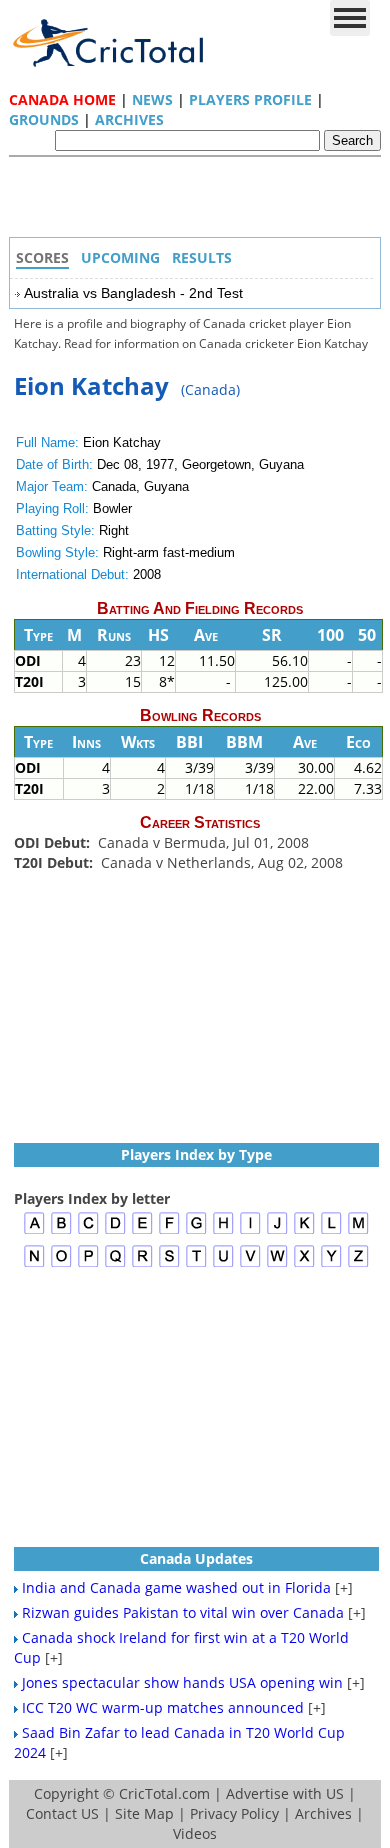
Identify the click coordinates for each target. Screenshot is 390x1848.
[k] (304, 1231)
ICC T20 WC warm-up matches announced (163, 1707)
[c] (88, 1231)
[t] (196, 1264)
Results (202, 257)
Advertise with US (285, 1793)
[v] (250, 1264)
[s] (169, 1264)
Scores (42, 257)
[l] (331, 1231)
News (152, 99)
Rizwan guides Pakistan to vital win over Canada (183, 1612)
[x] (304, 1264)
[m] (358, 1231)
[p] (88, 1264)
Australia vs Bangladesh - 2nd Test (133, 293)
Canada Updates (196, 1558)
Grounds (44, 119)
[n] (34, 1264)
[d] (115, 1231)
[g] (196, 1231)
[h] (223, 1231)
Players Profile (250, 99)
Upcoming (120, 257)
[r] (142, 1264)
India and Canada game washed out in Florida (176, 1587)
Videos (195, 1833)
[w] (277, 1264)
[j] (277, 1231)
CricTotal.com (164, 1793)
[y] (331, 1264)
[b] (61, 1231)
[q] (115, 1264)
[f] (169, 1231)
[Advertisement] (200, 202)
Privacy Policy (234, 1813)
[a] (34, 1231)
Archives (129, 119)
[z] (358, 1264)
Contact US (62, 1813)
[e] (142, 1231)
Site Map (144, 1813)
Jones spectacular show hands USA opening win (182, 1682)
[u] (223, 1264)
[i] (250, 1231)
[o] (61, 1264)
